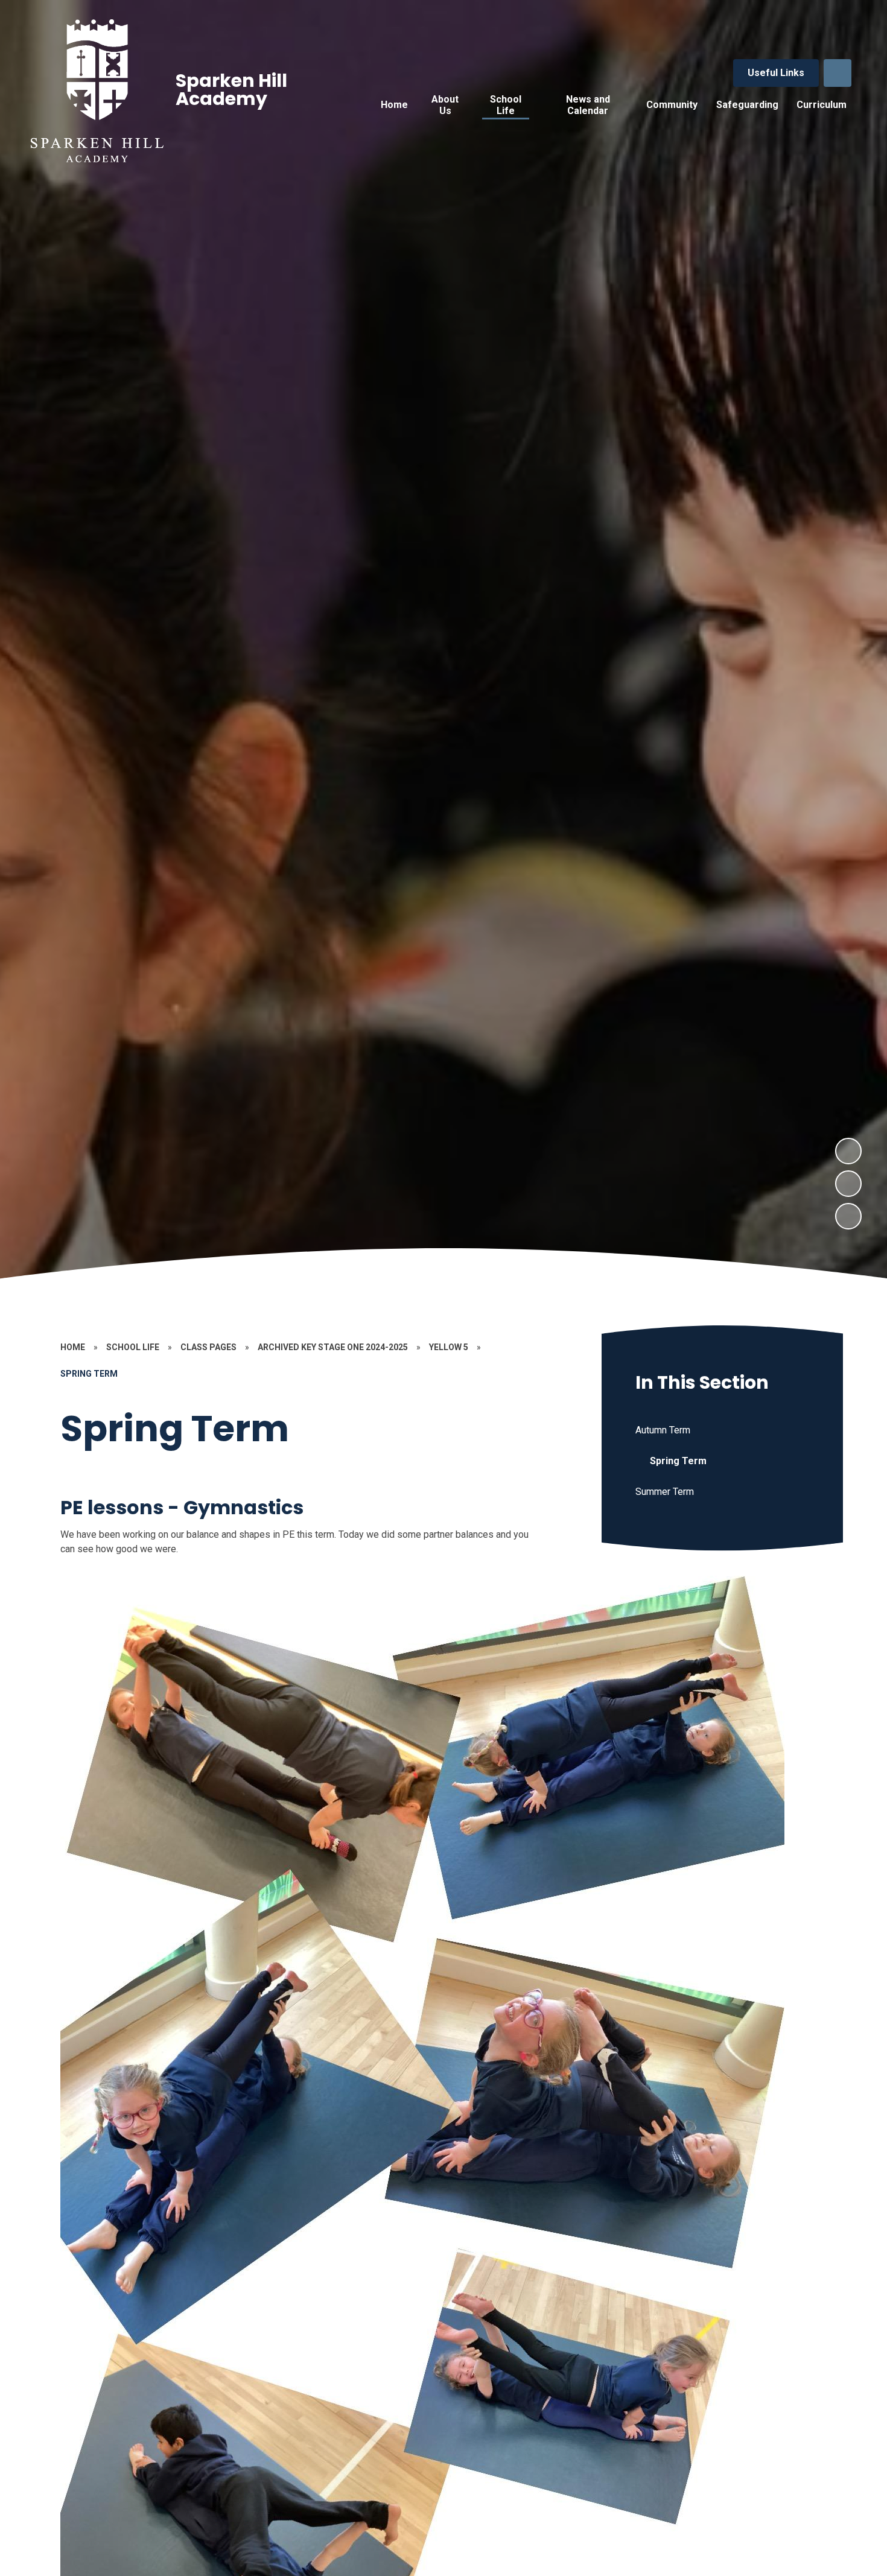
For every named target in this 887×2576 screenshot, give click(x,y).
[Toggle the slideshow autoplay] (848, 1216)
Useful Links (776, 73)
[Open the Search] (838, 73)
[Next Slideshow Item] (848, 1151)
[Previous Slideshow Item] (848, 1184)
